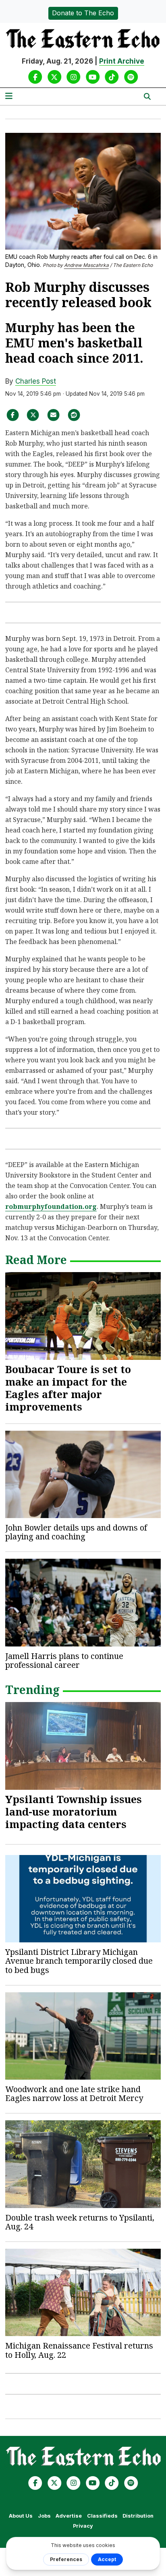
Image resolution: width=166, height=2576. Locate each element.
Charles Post (36, 381)
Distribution (138, 2516)
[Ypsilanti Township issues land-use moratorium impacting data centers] (83, 1746)
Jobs (44, 2516)
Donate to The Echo (83, 13)
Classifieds (102, 2516)
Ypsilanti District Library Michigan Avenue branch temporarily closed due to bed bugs (79, 1961)
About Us (21, 2516)
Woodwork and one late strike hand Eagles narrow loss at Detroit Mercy (74, 2094)
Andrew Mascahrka (86, 265)
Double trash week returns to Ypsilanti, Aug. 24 (80, 2222)
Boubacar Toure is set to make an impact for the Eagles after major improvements (68, 1388)
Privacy (83, 2526)
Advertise (69, 2516)
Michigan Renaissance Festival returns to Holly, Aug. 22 (79, 2350)
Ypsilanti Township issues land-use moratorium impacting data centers (74, 1812)
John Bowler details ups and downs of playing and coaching (76, 1532)
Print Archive (122, 61)
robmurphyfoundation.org (51, 1206)
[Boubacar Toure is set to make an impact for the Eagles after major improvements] (83, 1316)
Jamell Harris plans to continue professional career (64, 1660)
